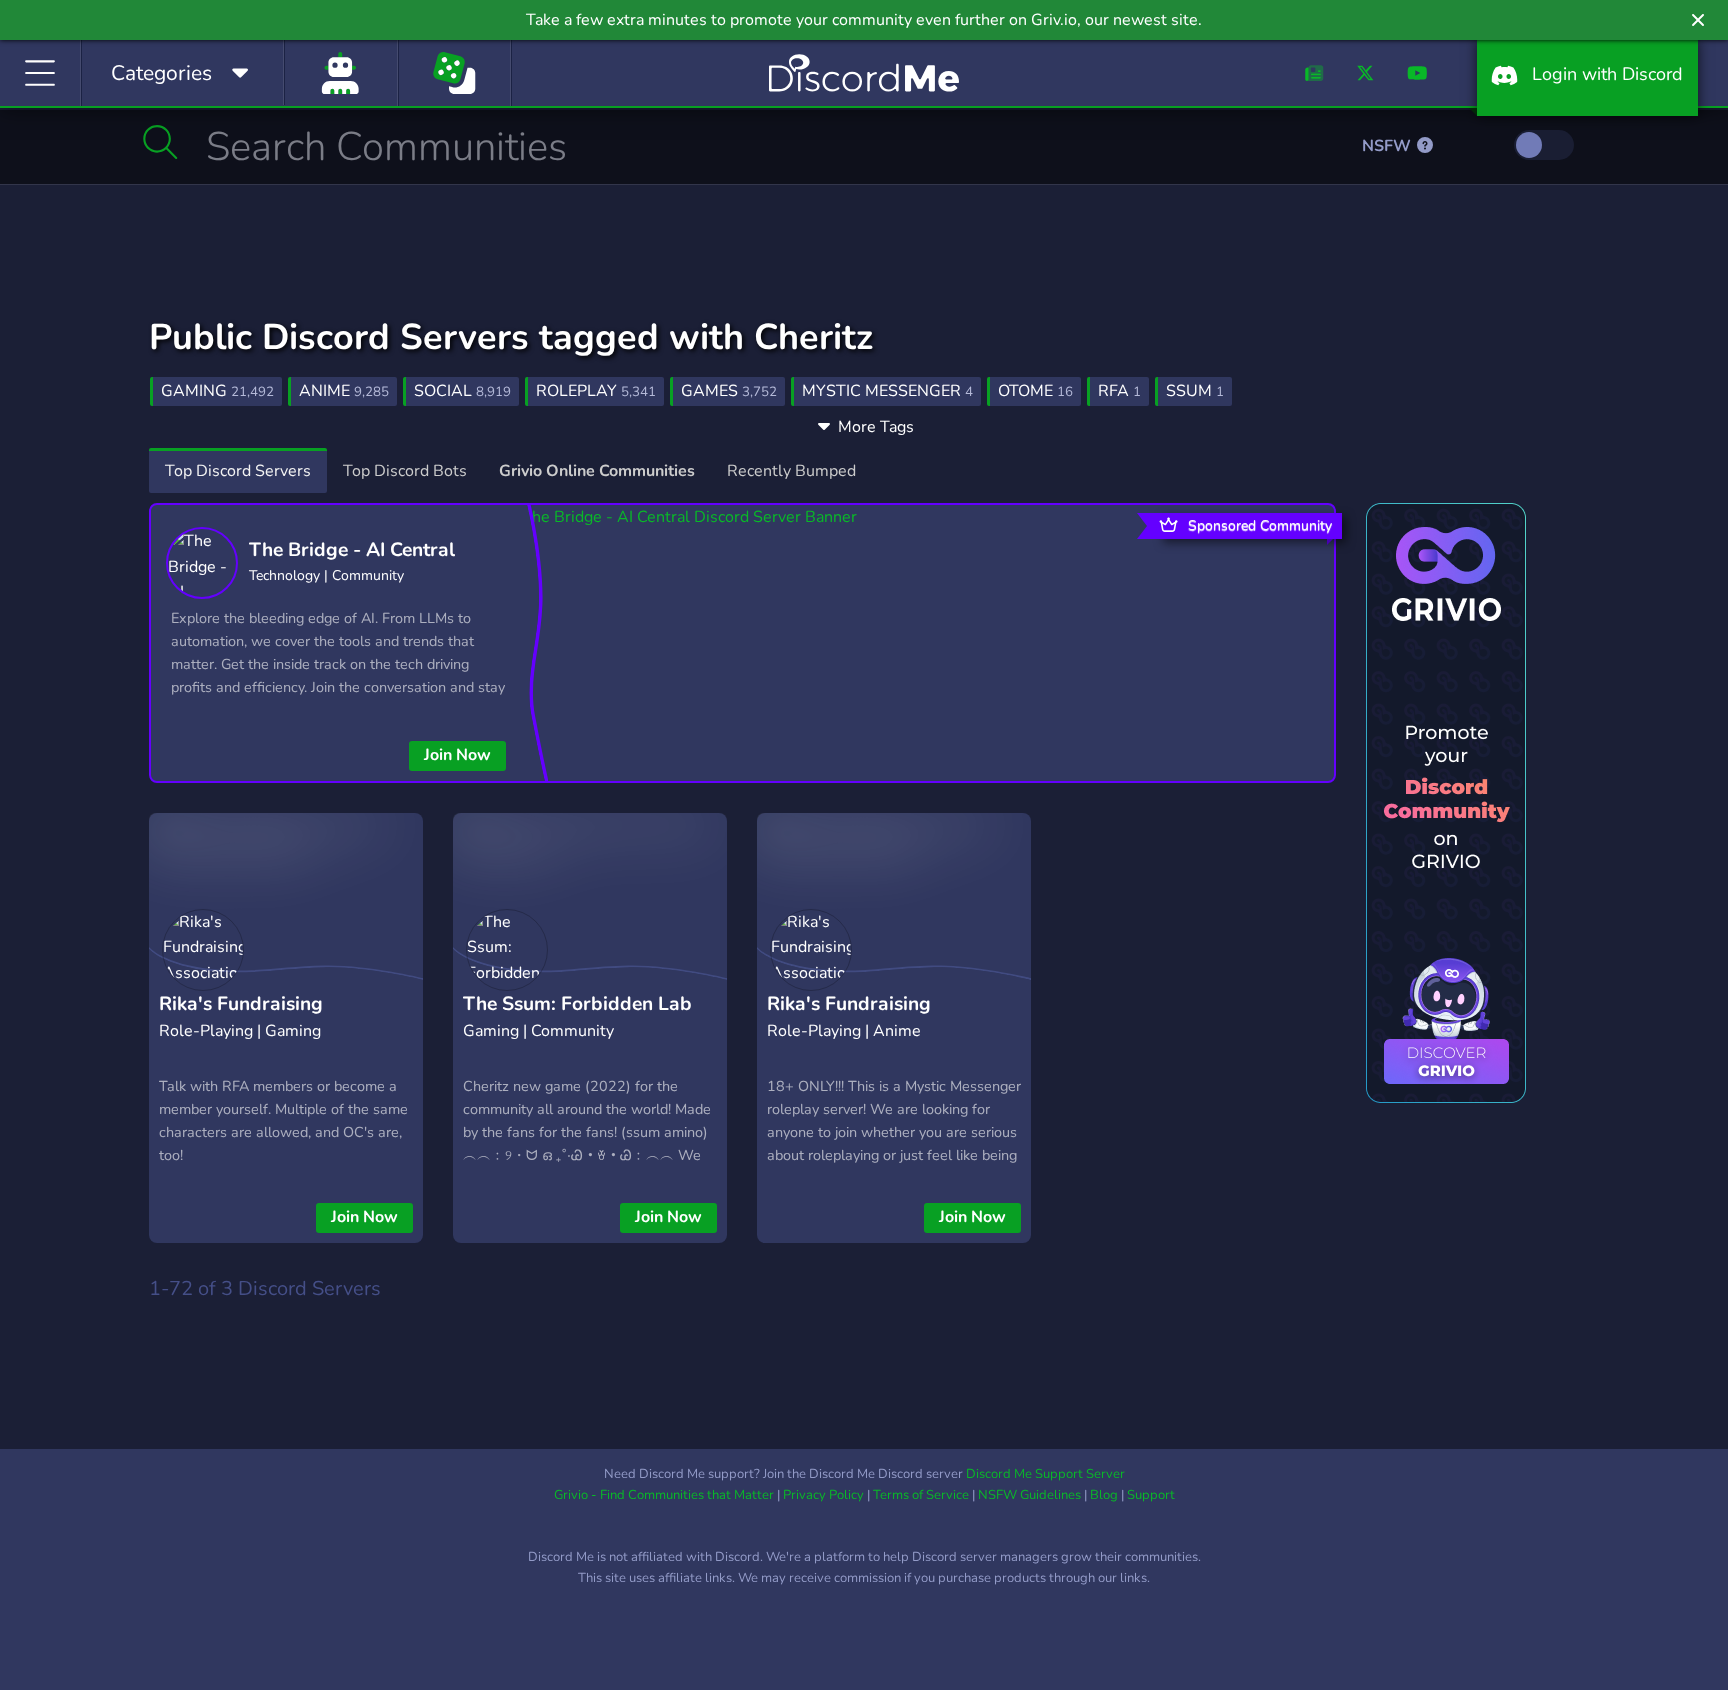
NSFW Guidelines (1029, 1495)
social (462, 391)
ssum (1195, 391)
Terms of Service (921, 1495)
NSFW (1388, 146)
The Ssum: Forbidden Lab (577, 1004)
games (729, 391)
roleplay (596, 391)
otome (1035, 391)
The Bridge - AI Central (352, 550)
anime (344, 391)
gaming (217, 391)
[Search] (160, 142)
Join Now (457, 755)
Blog (1104, 1495)
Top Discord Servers (238, 471)
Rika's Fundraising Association (241, 1019)
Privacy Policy (823, 1495)
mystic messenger (887, 391)
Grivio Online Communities (597, 471)
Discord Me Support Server (1045, 1474)
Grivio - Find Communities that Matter (664, 1495)
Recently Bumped (791, 471)
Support (1151, 1495)
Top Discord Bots (405, 471)
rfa (1119, 391)
